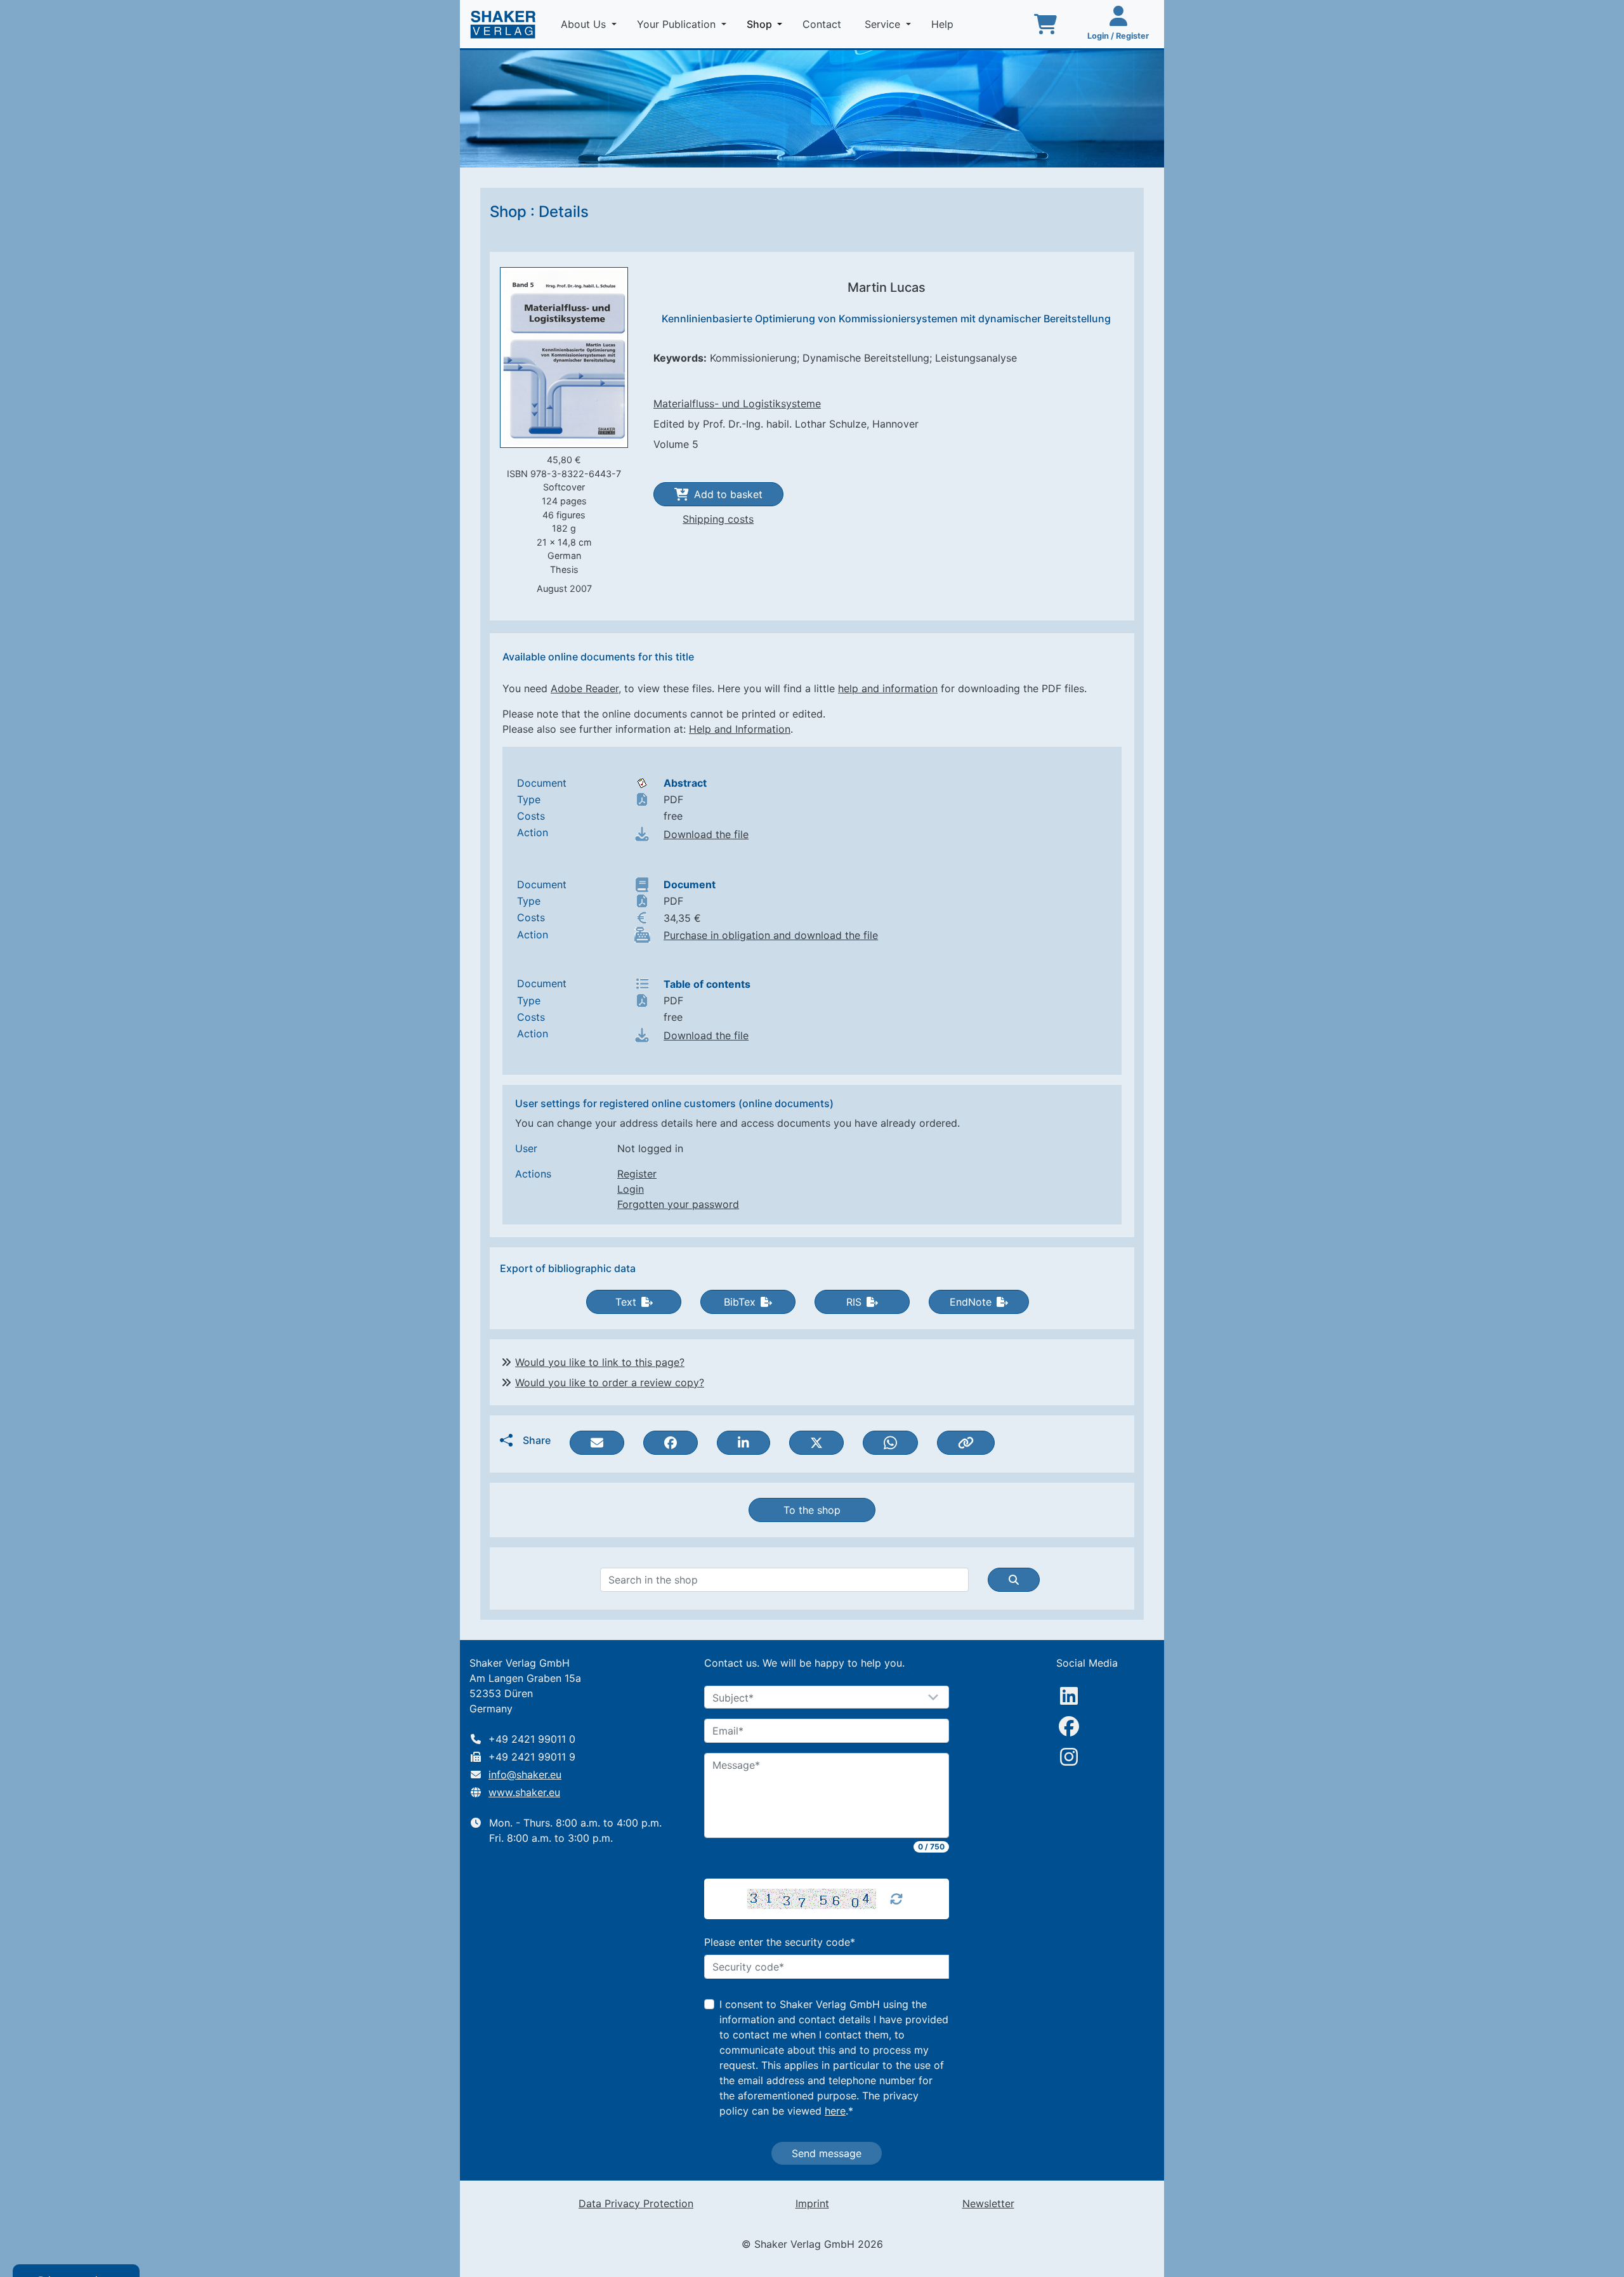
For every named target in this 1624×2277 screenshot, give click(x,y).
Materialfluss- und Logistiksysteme (737, 404)
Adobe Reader (585, 688)
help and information (888, 688)
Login (631, 1189)
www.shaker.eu (524, 1792)
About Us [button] (585, 24)
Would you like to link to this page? (600, 1362)
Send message (827, 2153)
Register (637, 1174)
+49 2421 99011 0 (532, 1739)
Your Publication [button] (678, 24)
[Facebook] (1069, 1726)
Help (944, 24)
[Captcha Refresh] (896, 1899)
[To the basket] (1045, 24)
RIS (854, 1302)
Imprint (812, 2203)
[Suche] (1014, 1580)
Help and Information (740, 729)
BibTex (740, 1302)
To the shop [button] (812, 1510)
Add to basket (728, 494)
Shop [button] (767, 24)
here (835, 2111)
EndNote (971, 1302)
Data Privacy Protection (636, 2203)
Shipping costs (718, 519)
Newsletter (988, 2203)
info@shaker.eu (525, 1775)
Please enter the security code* (780, 1942)
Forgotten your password (678, 1204)
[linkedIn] (1069, 1696)
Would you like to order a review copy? (610, 1382)
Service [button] (884, 24)
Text (626, 1302)
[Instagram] (1069, 1757)
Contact (823, 24)
